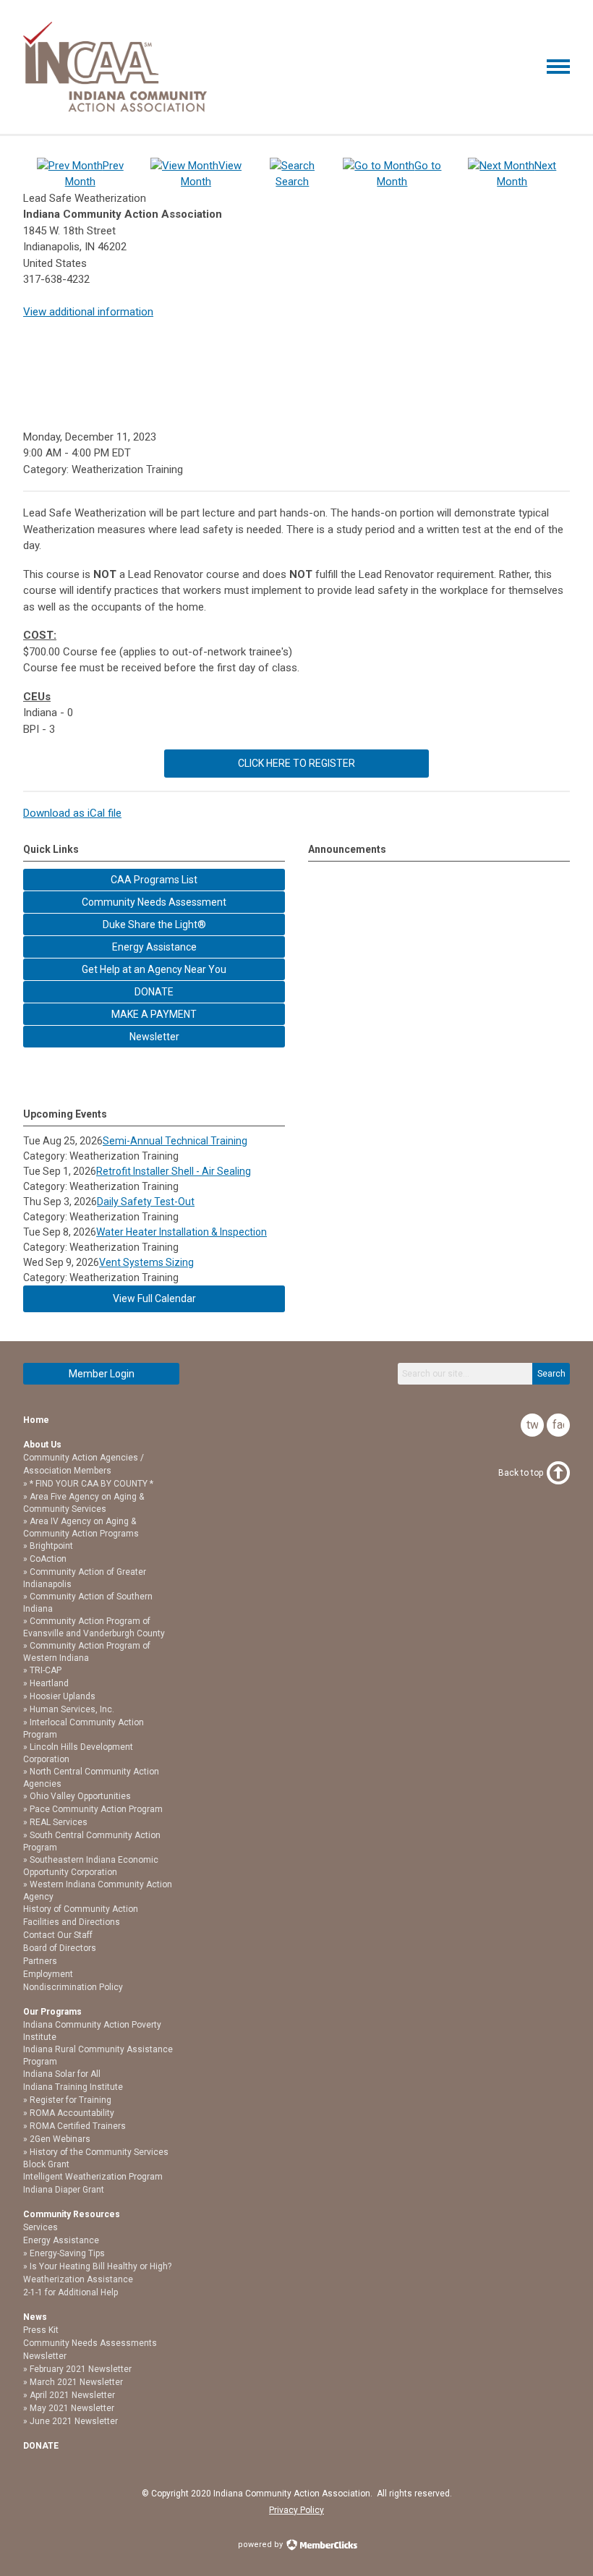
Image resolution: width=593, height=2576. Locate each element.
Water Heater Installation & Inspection (182, 1232)
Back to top (521, 1473)
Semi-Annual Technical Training (175, 1141)
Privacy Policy (296, 2510)
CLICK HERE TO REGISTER (296, 763)
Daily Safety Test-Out (146, 1202)
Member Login (102, 1374)
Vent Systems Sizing (146, 1262)
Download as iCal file (72, 813)
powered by (261, 2545)
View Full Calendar (154, 1298)
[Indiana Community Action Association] (115, 109)
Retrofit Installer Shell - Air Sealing (174, 1171)
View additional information (88, 312)
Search (551, 1374)
